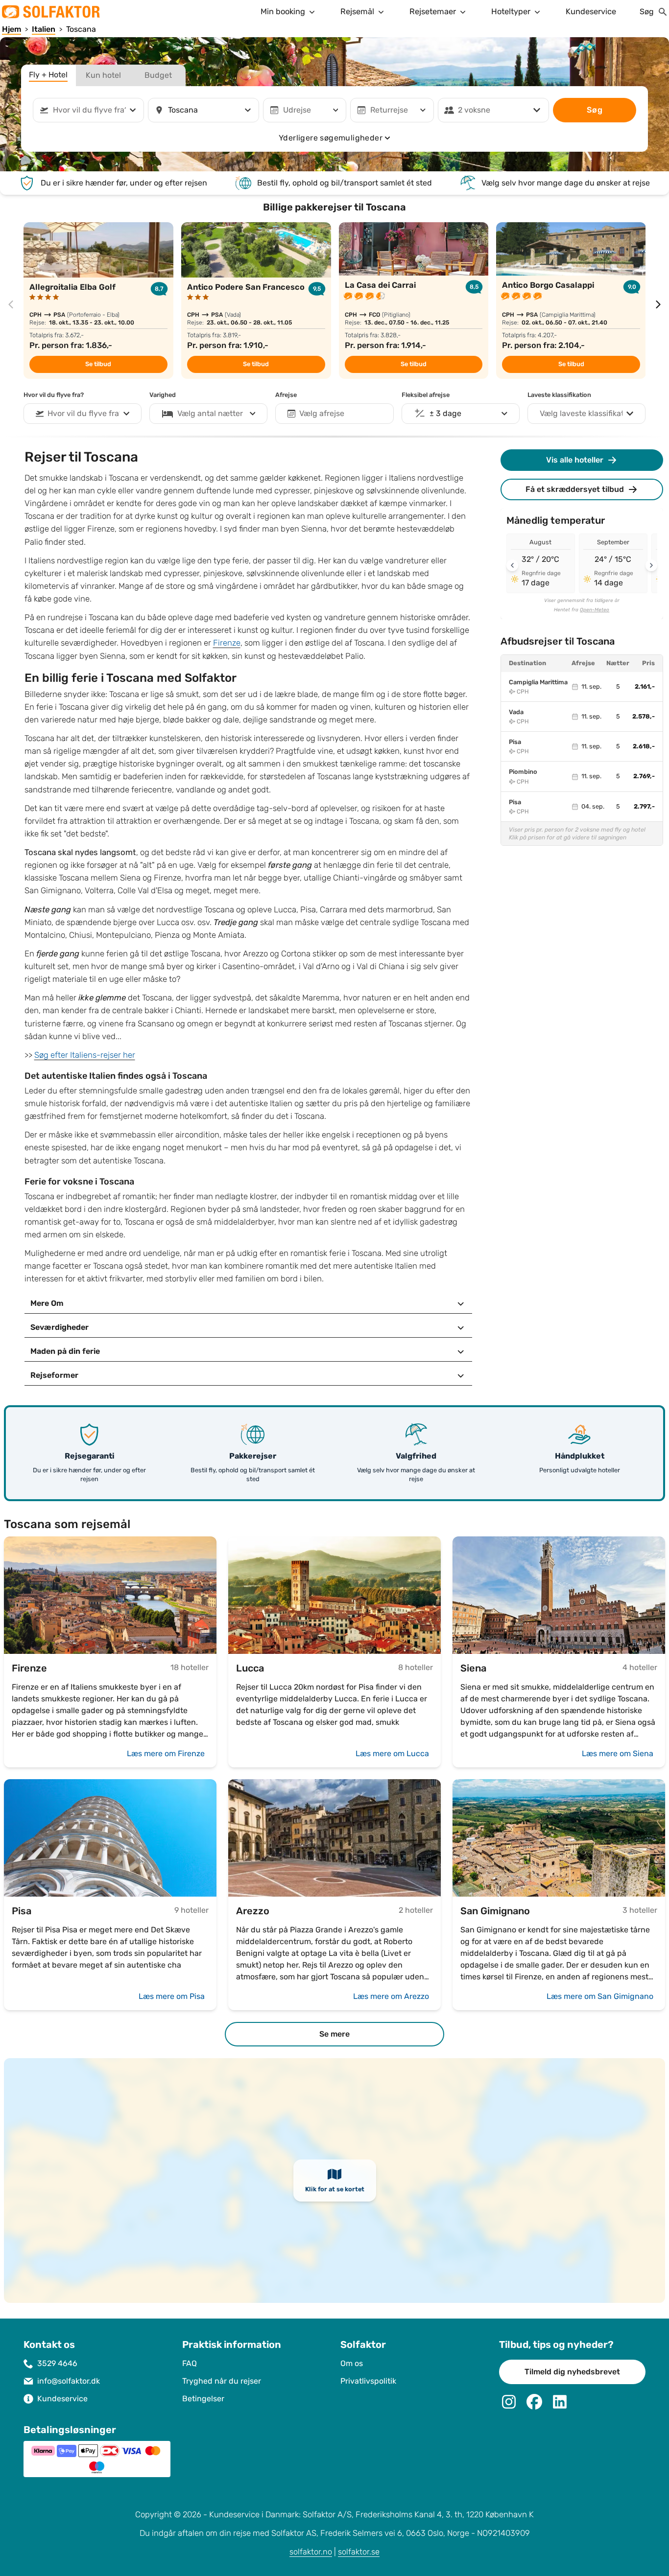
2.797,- (644, 807)
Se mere (334, 2034)
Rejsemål (357, 12)
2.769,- (644, 776)
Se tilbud (98, 364)
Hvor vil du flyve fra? (54, 395)
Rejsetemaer (433, 12)
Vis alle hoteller (575, 460)
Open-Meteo (595, 610)
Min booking (283, 12)
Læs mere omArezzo (391, 1996)
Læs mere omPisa (172, 1996)
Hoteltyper (511, 12)
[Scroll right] (651, 565)
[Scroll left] (512, 565)
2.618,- (644, 746)
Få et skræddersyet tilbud (575, 489)
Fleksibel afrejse (426, 395)
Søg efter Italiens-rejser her (85, 1055)
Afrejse (286, 395)
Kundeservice (591, 12)
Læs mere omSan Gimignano (600, 1996)
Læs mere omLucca (392, 1753)
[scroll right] (658, 304)
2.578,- (644, 717)
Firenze (227, 643)
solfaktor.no (311, 2552)
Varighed (163, 395)
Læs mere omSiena (618, 1753)
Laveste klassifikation (559, 395)
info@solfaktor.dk (69, 2381)
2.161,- (645, 687)
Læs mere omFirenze (166, 1753)
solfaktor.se (359, 2552)
